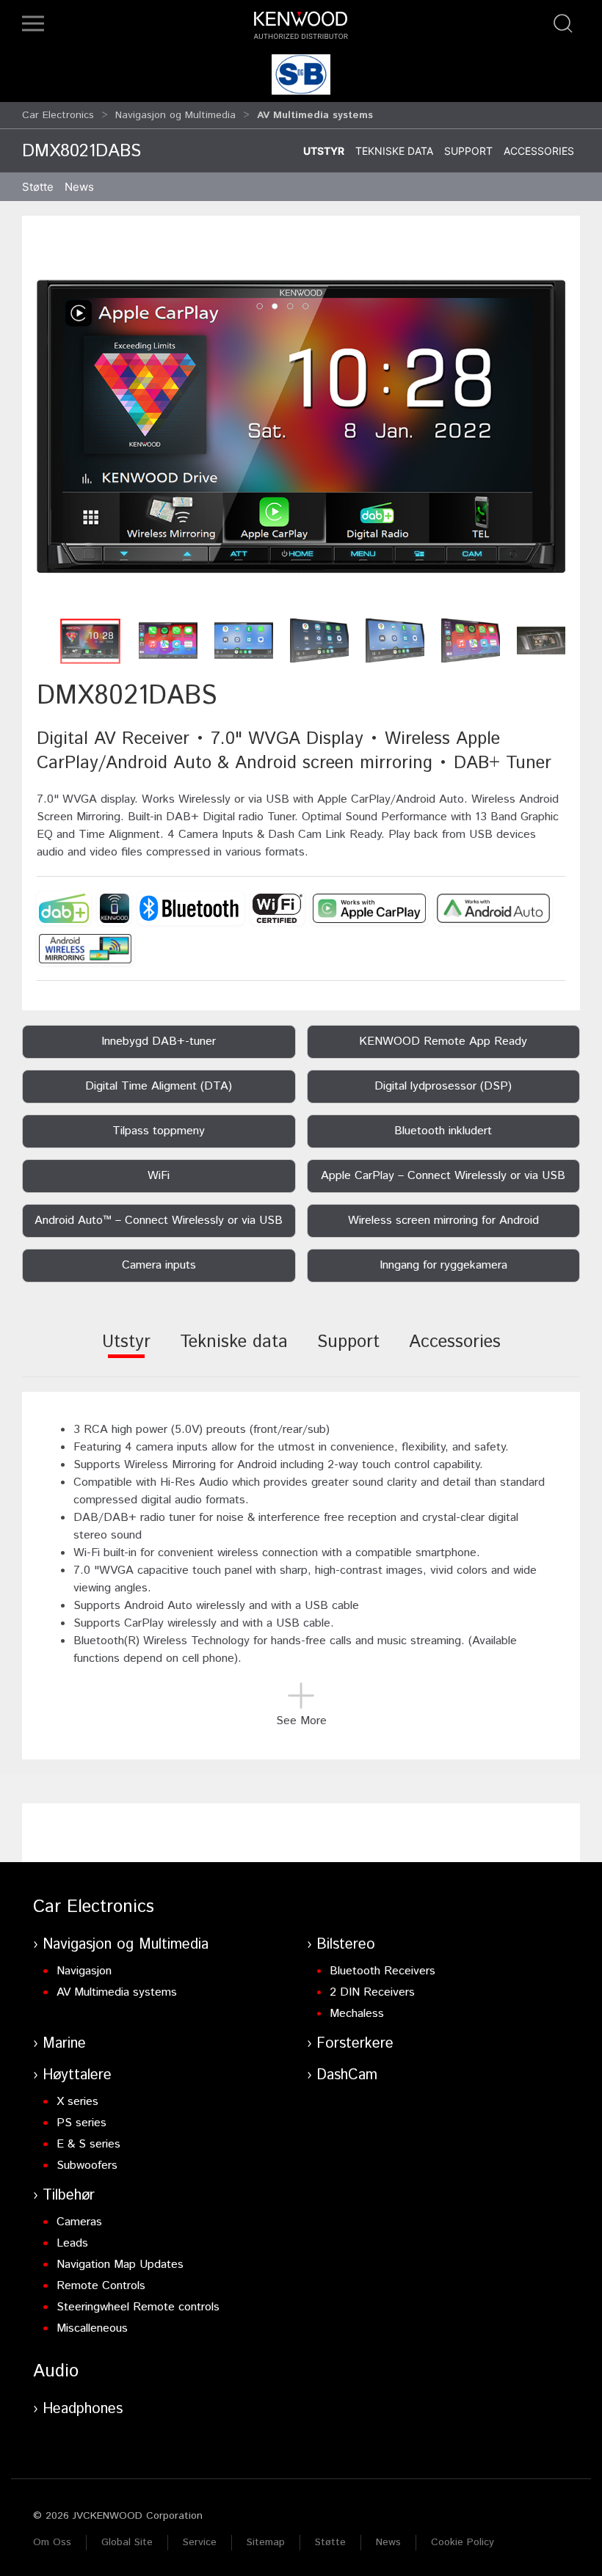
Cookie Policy (463, 2542)
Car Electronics (58, 115)
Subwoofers (87, 2165)
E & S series (88, 2144)
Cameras (79, 2222)
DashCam (347, 2075)
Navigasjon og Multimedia (175, 115)
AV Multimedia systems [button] (315, 115)
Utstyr (324, 151)
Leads (72, 2243)
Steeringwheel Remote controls (138, 2307)
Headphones (83, 2409)
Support (468, 151)
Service (200, 2542)
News (79, 187)
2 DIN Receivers (372, 1992)
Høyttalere (77, 2075)
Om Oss (52, 2542)
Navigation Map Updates (120, 2265)
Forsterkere (355, 2044)
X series (77, 2102)
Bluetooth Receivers (382, 1971)
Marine (64, 2044)
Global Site (127, 2542)
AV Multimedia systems (117, 1992)
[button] (33, 23)
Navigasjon (84, 1971)
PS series (81, 2123)
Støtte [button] (38, 187)
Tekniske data (394, 151)
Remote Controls (101, 2286)
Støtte (330, 2542)
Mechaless (357, 2014)
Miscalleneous (92, 2328)
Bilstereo (346, 1945)
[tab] (126, 1352)
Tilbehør (69, 2196)
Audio (56, 2371)
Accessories (539, 151)
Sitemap (266, 2542)
